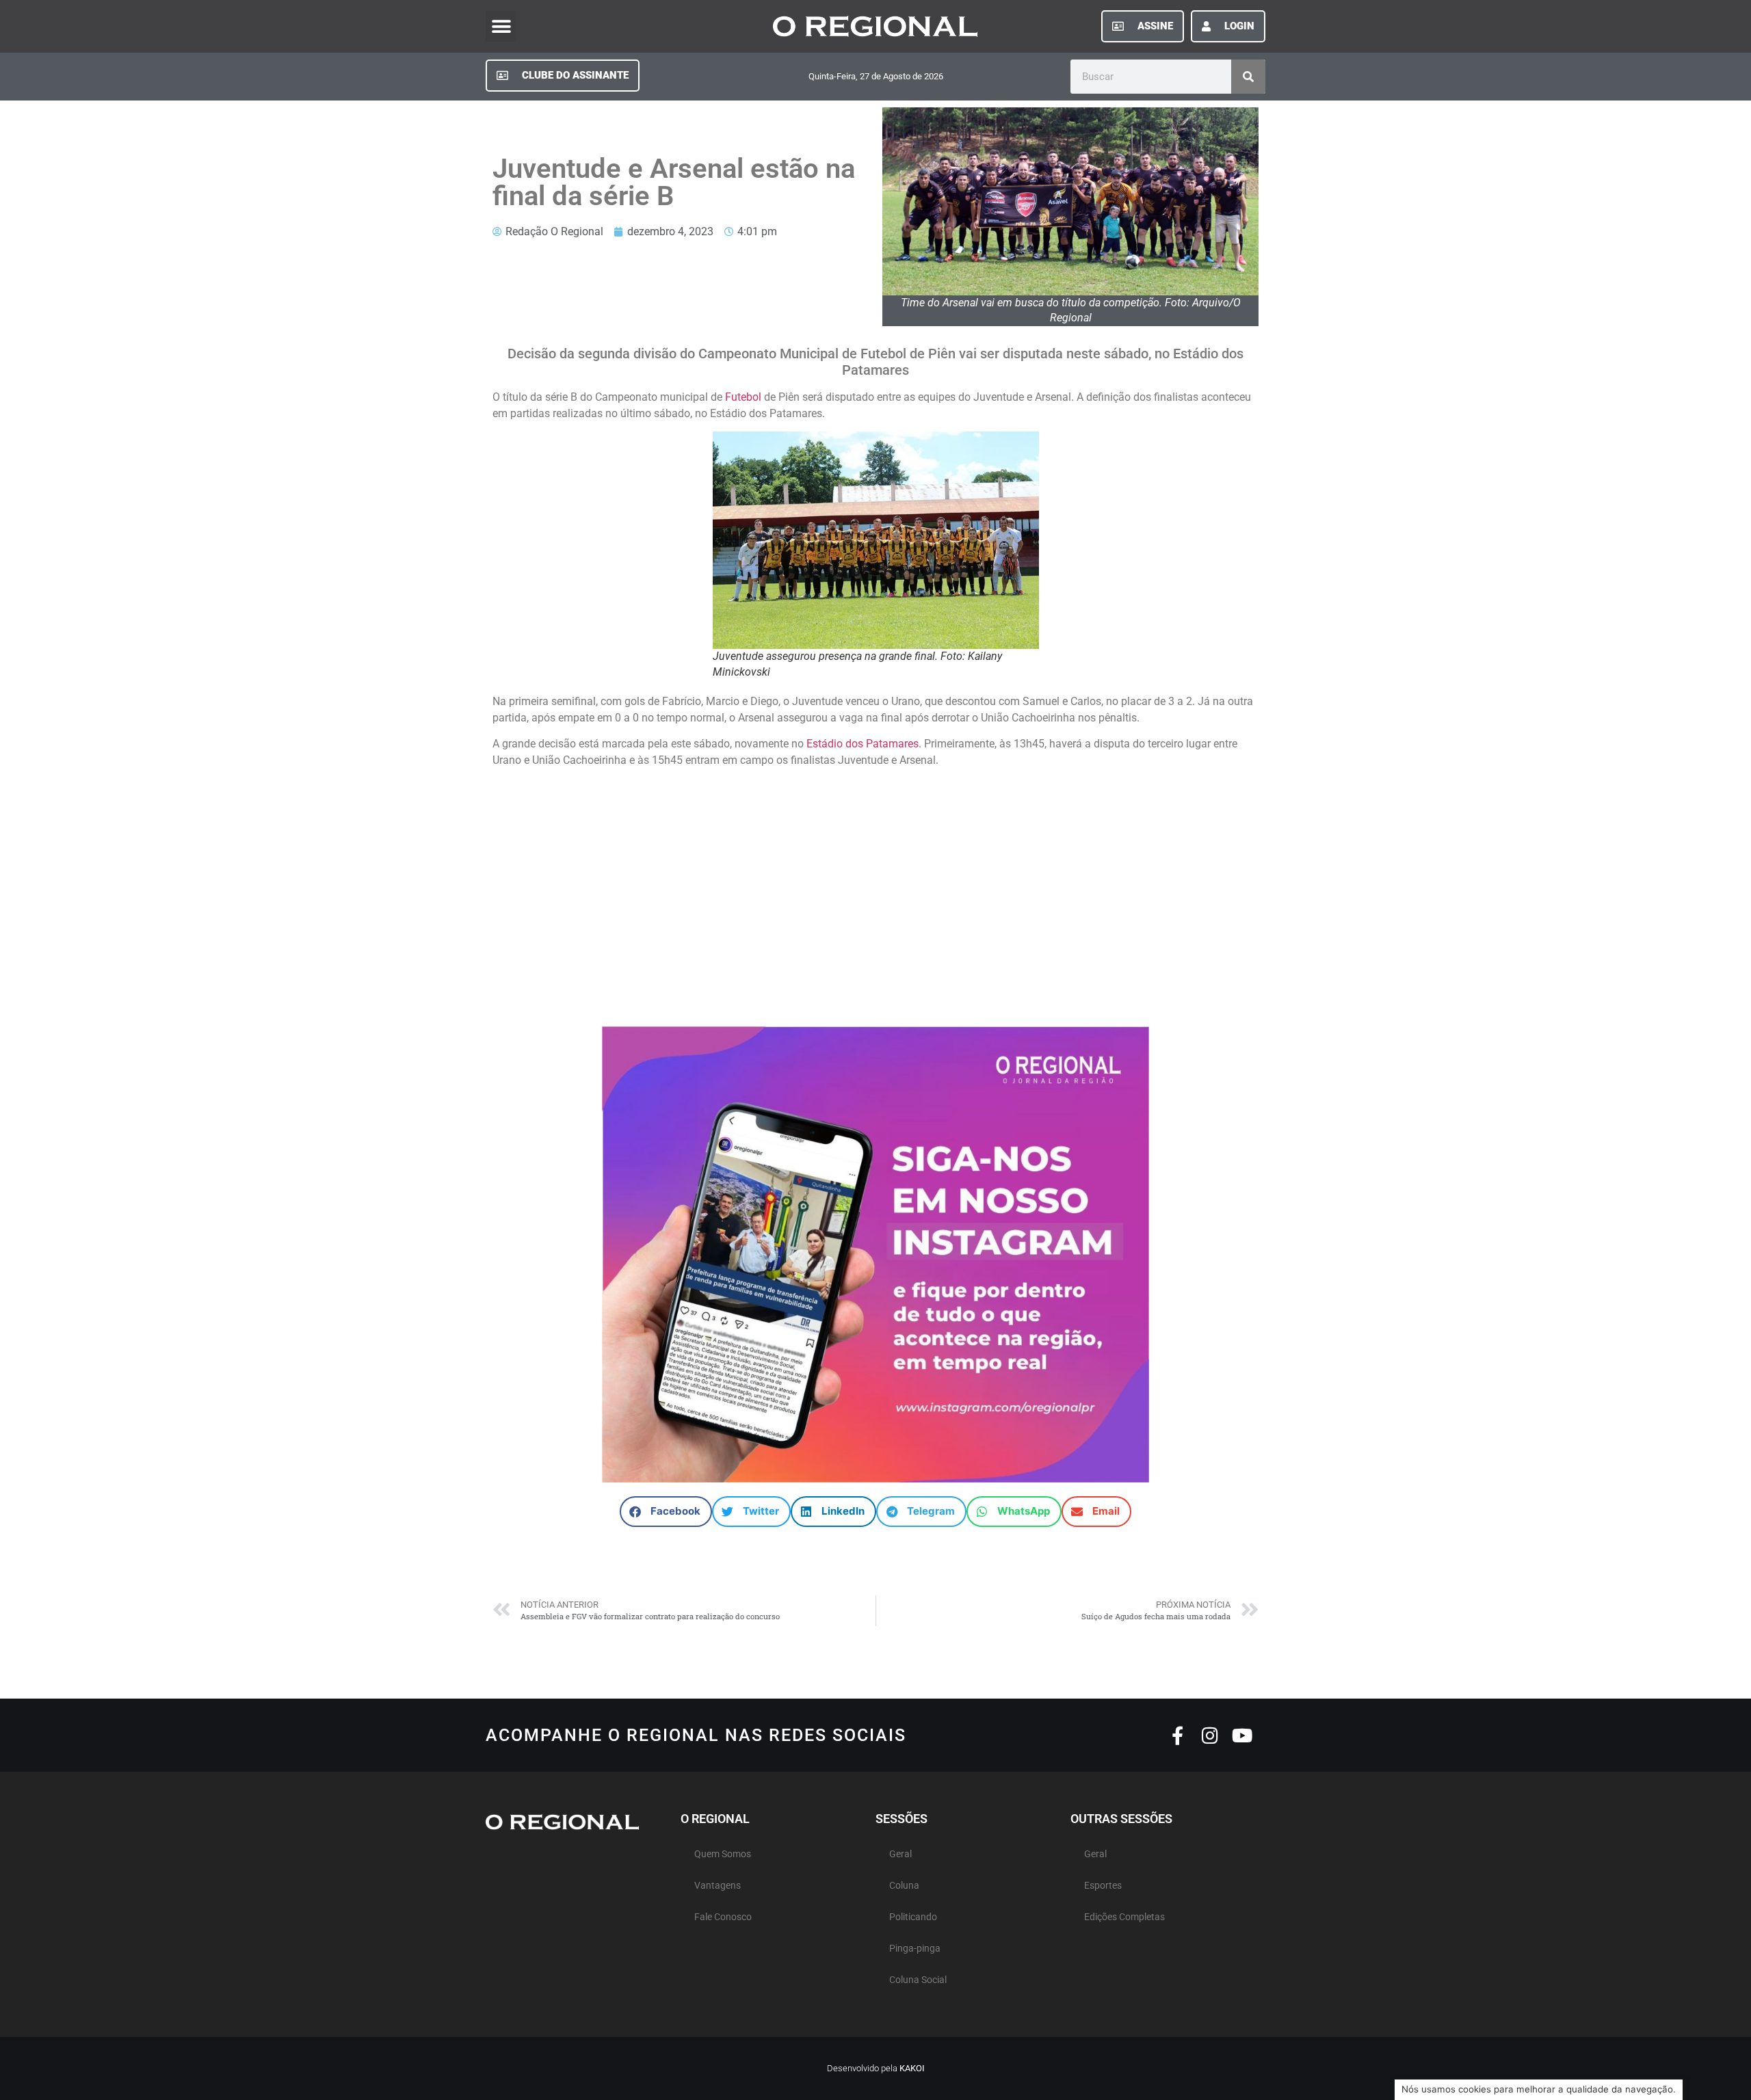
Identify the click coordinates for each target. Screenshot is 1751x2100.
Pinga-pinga (915, 1949)
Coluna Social (918, 1980)
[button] (501, 26)
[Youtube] (1242, 1735)
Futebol (743, 397)
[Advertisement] (875, 891)
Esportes (1103, 1886)
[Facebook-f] (1177, 1735)
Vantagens (717, 1886)
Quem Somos (723, 1854)
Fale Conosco (723, 1917)
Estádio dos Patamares (863, 744)
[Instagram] (1210, 1735)
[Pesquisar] (1248, 77)
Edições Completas (1124, 1917)
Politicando (913, 1917)
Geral (900, 1854)
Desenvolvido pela (876, 2068)
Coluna (904, 1886)
